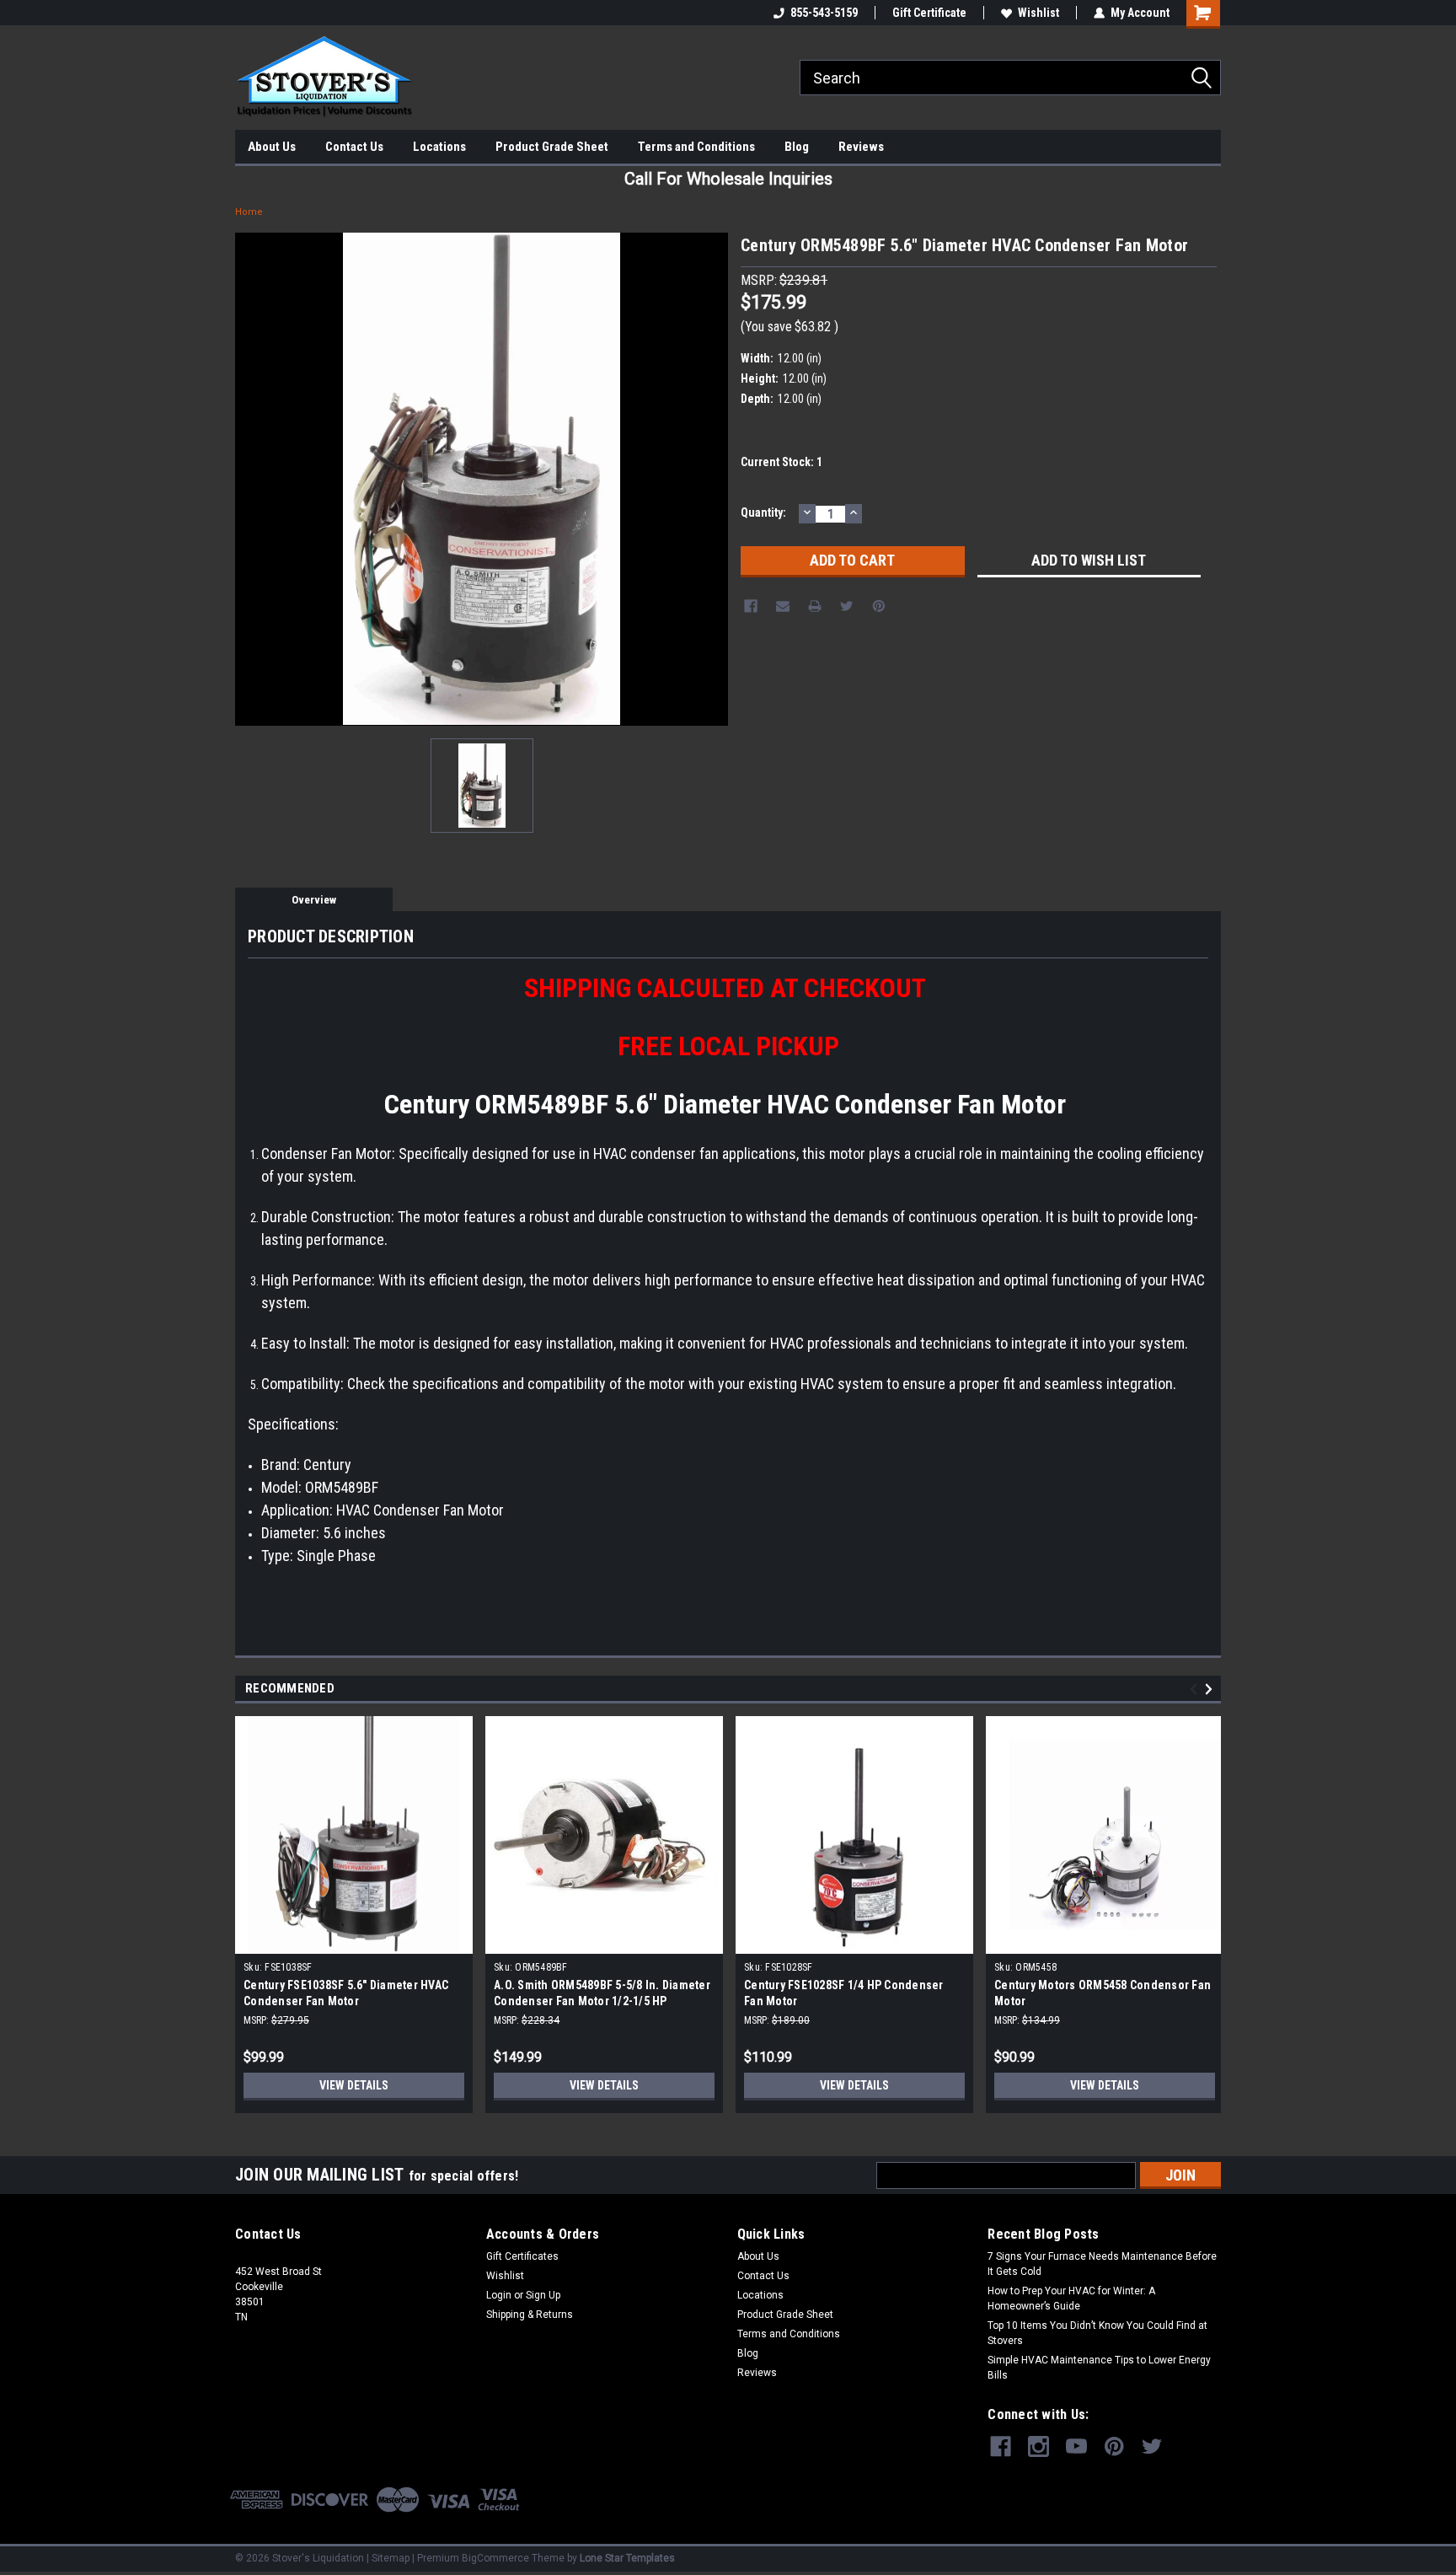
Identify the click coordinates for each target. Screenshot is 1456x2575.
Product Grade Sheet (552, 147)
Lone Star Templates (627, 2558)
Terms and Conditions (696, 147)
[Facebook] (751, 606)
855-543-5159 (824, 13)
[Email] (783, 606)
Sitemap (391, 2558)
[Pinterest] (879, 606)
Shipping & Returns (530, 2315)
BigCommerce (495, 2558)
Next (1211, 1689)
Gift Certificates (522, 2256)
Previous (1196, 1689)
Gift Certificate (929, 13)
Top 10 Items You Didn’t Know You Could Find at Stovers (1097, 2333)
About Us (272, 147)
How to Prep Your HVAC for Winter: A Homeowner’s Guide (1071, 2299)
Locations (439, 147)
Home (249, 212)
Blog (797, 147)
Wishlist (1038, 13)
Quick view (604, 1941)
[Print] (815, 606)
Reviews (861, 147)
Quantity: (763, 512)
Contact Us (354, 147)
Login (499, 2295)
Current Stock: (782, 462)
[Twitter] (847, 606)
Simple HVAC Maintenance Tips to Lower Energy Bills (1099, 2368)
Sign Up (543, 2295)
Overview (314, 900)
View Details (354, 2085)
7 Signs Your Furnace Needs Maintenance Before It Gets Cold (1102, 2264)
